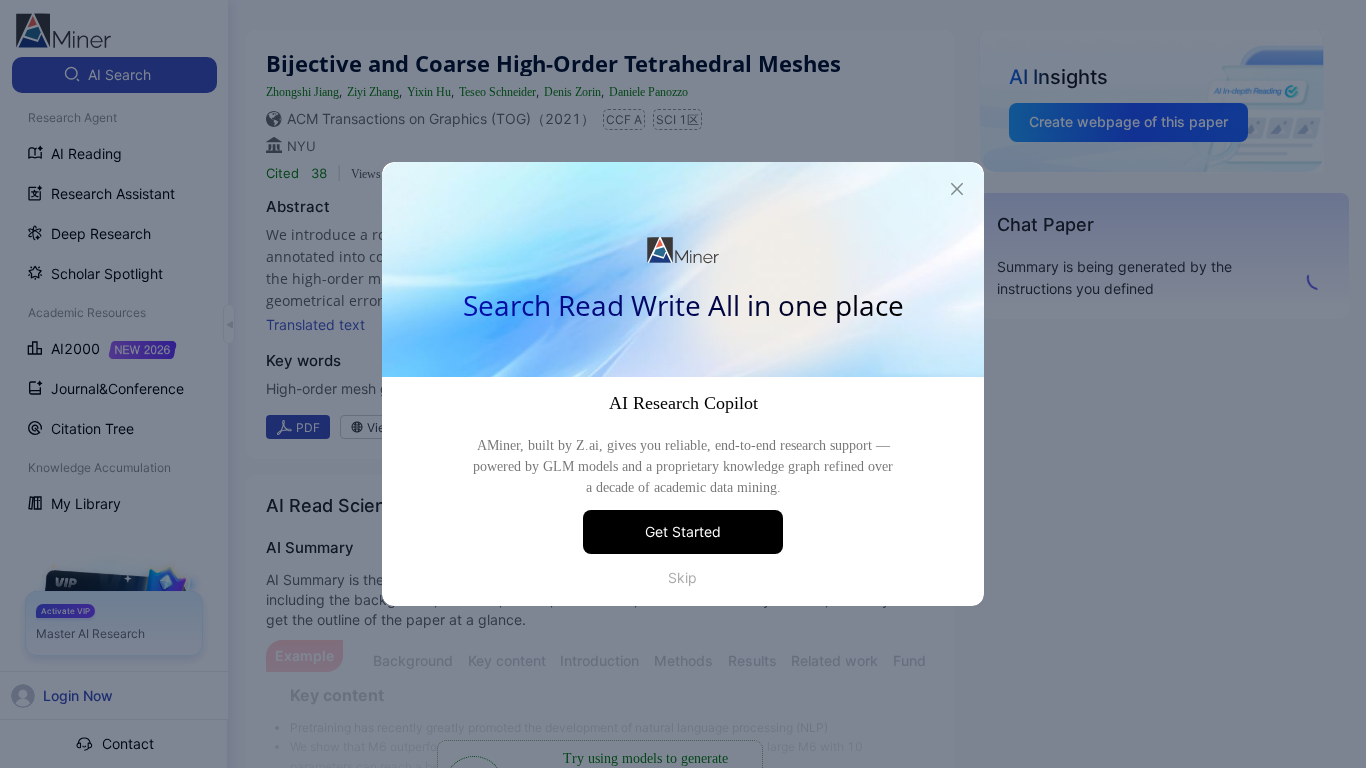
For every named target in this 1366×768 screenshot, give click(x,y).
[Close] (957, 189)
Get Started (683, 531)
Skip (682, 577)
